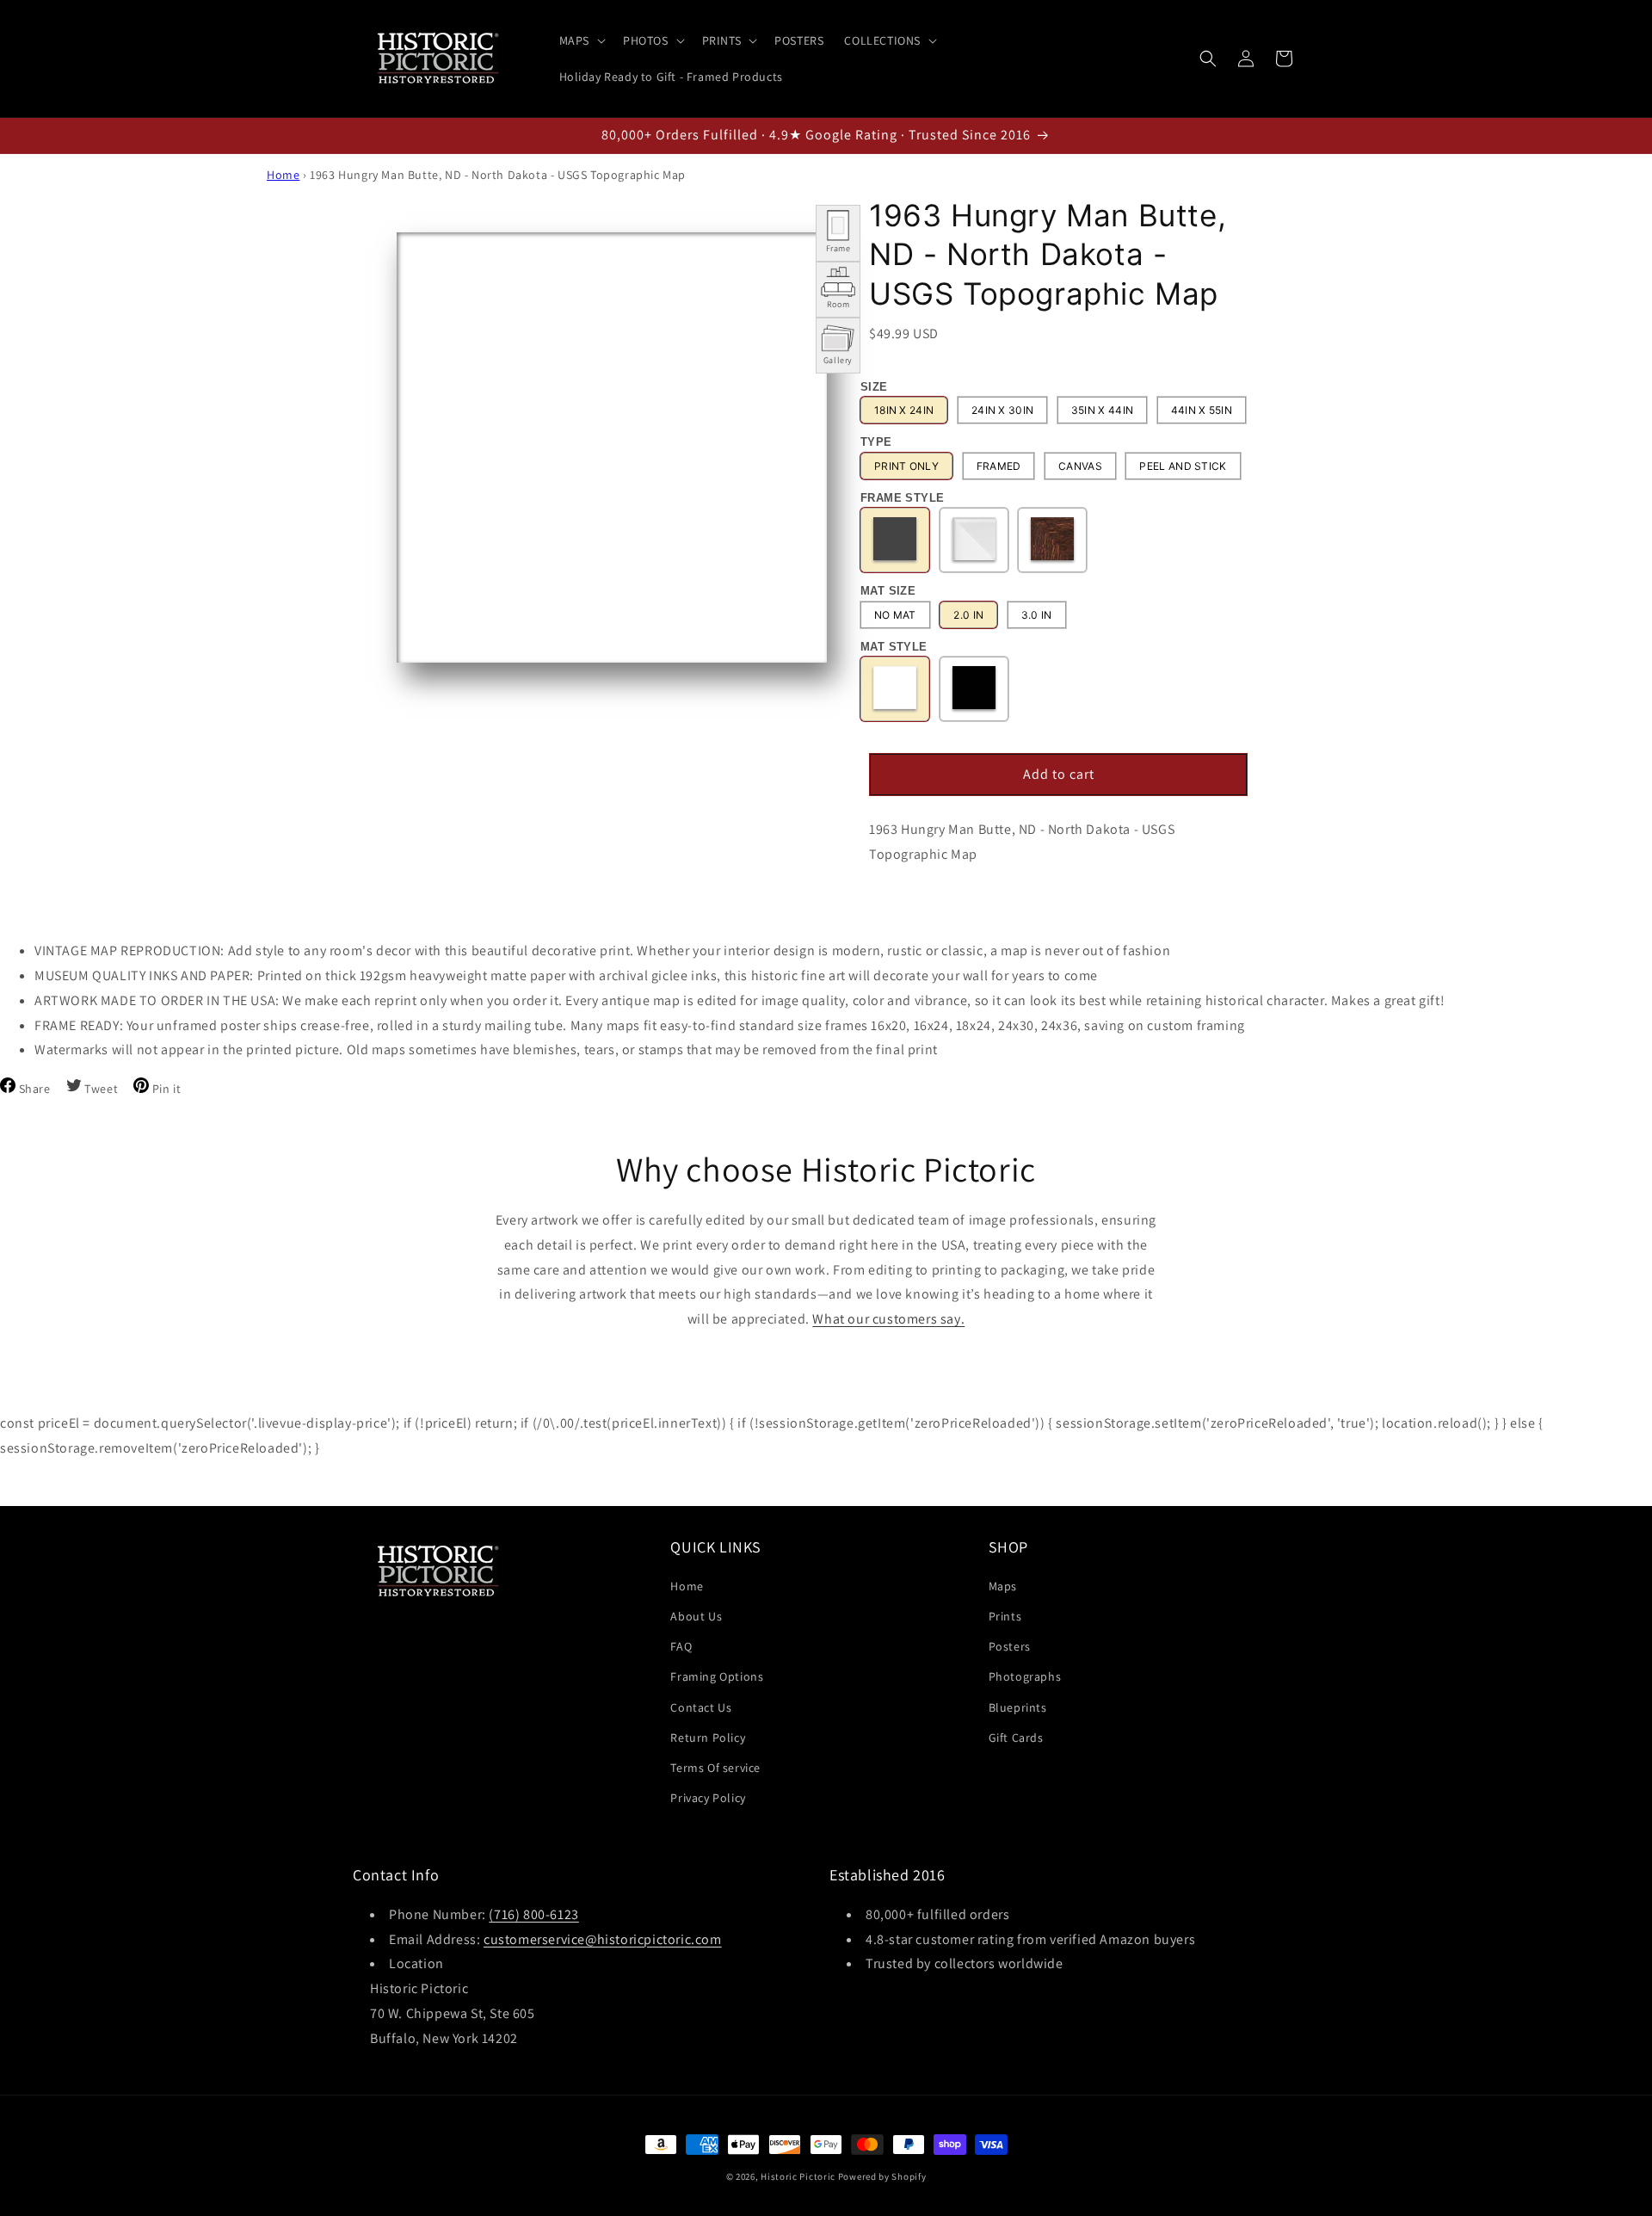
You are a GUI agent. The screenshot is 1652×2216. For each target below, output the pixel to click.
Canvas (1080, 466)
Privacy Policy (708, 1798)
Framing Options (717, 1677)
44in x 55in (1202, 410)
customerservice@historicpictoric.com (603, 1939)
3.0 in (1037, 615)
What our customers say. (888, 1319)
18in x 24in (904, 410)
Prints (1005, 1616)
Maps (1003, 1586)
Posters (1010, 1646)
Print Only (906, 466)
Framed (999, 466)
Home (283, 175)
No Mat (895, 615)
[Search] (1208, 59)
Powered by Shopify (882, 2176)
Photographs (1025, 1677)
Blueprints (1018, 1707)
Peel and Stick (1183, 466)
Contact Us (701, 1707)
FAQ (681, 1646)
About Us (696, 1616)
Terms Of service (715, 1768)
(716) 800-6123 (533, 1914)
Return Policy (708, 1738)
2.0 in (968, 615)
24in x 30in (1002, 410)
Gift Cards (1016, 1738)
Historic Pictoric (798, 2176)
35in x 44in (1102, 410)
